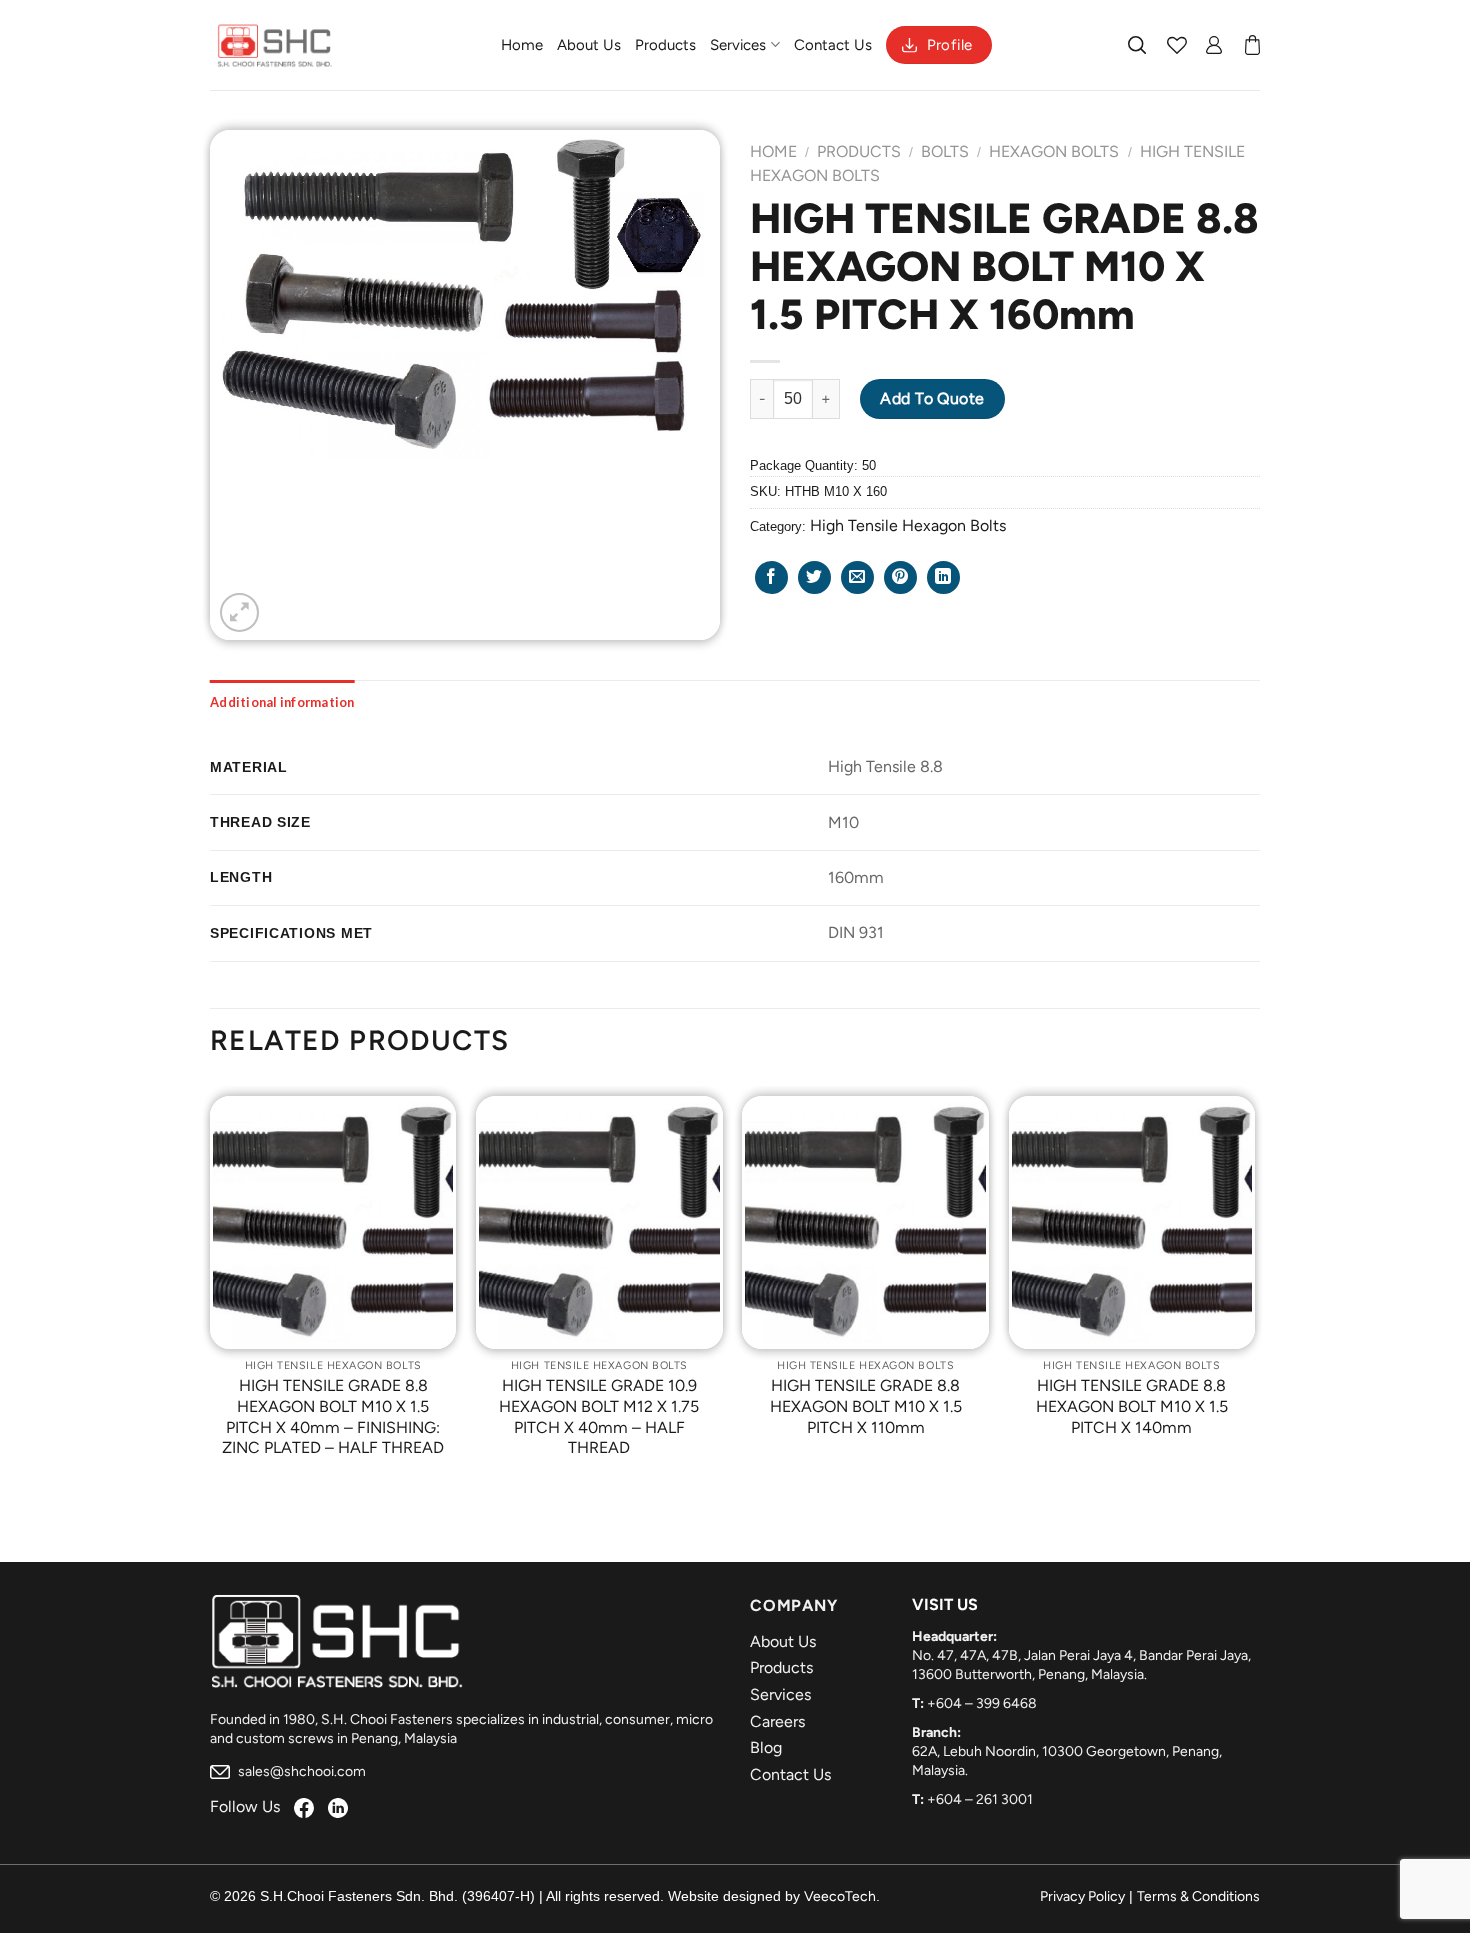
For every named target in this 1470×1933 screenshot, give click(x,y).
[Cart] (1252, 45)
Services (738, 45)
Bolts (945, 151)
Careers (777, 1721)
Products (665, 45)
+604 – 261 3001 (980, 1799)
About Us (589, 45)
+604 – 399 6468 (982, 1703)
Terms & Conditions (1198, 1896)
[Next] (1254, 1292)
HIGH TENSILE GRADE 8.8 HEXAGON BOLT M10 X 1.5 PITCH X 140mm (1132, 1406)
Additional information (282, 702)
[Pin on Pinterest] (900, 577)
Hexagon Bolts (1054, 151)
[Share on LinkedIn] (943, 577)
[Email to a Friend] (857, 577)
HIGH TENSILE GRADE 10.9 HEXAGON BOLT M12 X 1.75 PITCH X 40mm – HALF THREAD (599, 1416)
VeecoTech (840, 1896)
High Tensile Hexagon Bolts (908, 525)
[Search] (1138, 45)
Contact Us (833, 45)
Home (522, 45)
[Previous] (211, 1292)
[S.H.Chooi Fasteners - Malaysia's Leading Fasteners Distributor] (275, 45)
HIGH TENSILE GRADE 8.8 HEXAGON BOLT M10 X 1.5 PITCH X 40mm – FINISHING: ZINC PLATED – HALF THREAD (333, 1416)
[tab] (282, 702)
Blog (766, 1747)
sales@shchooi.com (300, 1771)
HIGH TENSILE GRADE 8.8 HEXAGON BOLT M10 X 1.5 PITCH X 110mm (866, 1406)
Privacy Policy (1082, 1896)
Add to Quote (932, 398)
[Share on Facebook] (771, 577)
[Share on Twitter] (814, 577)
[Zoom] (239, 612)
